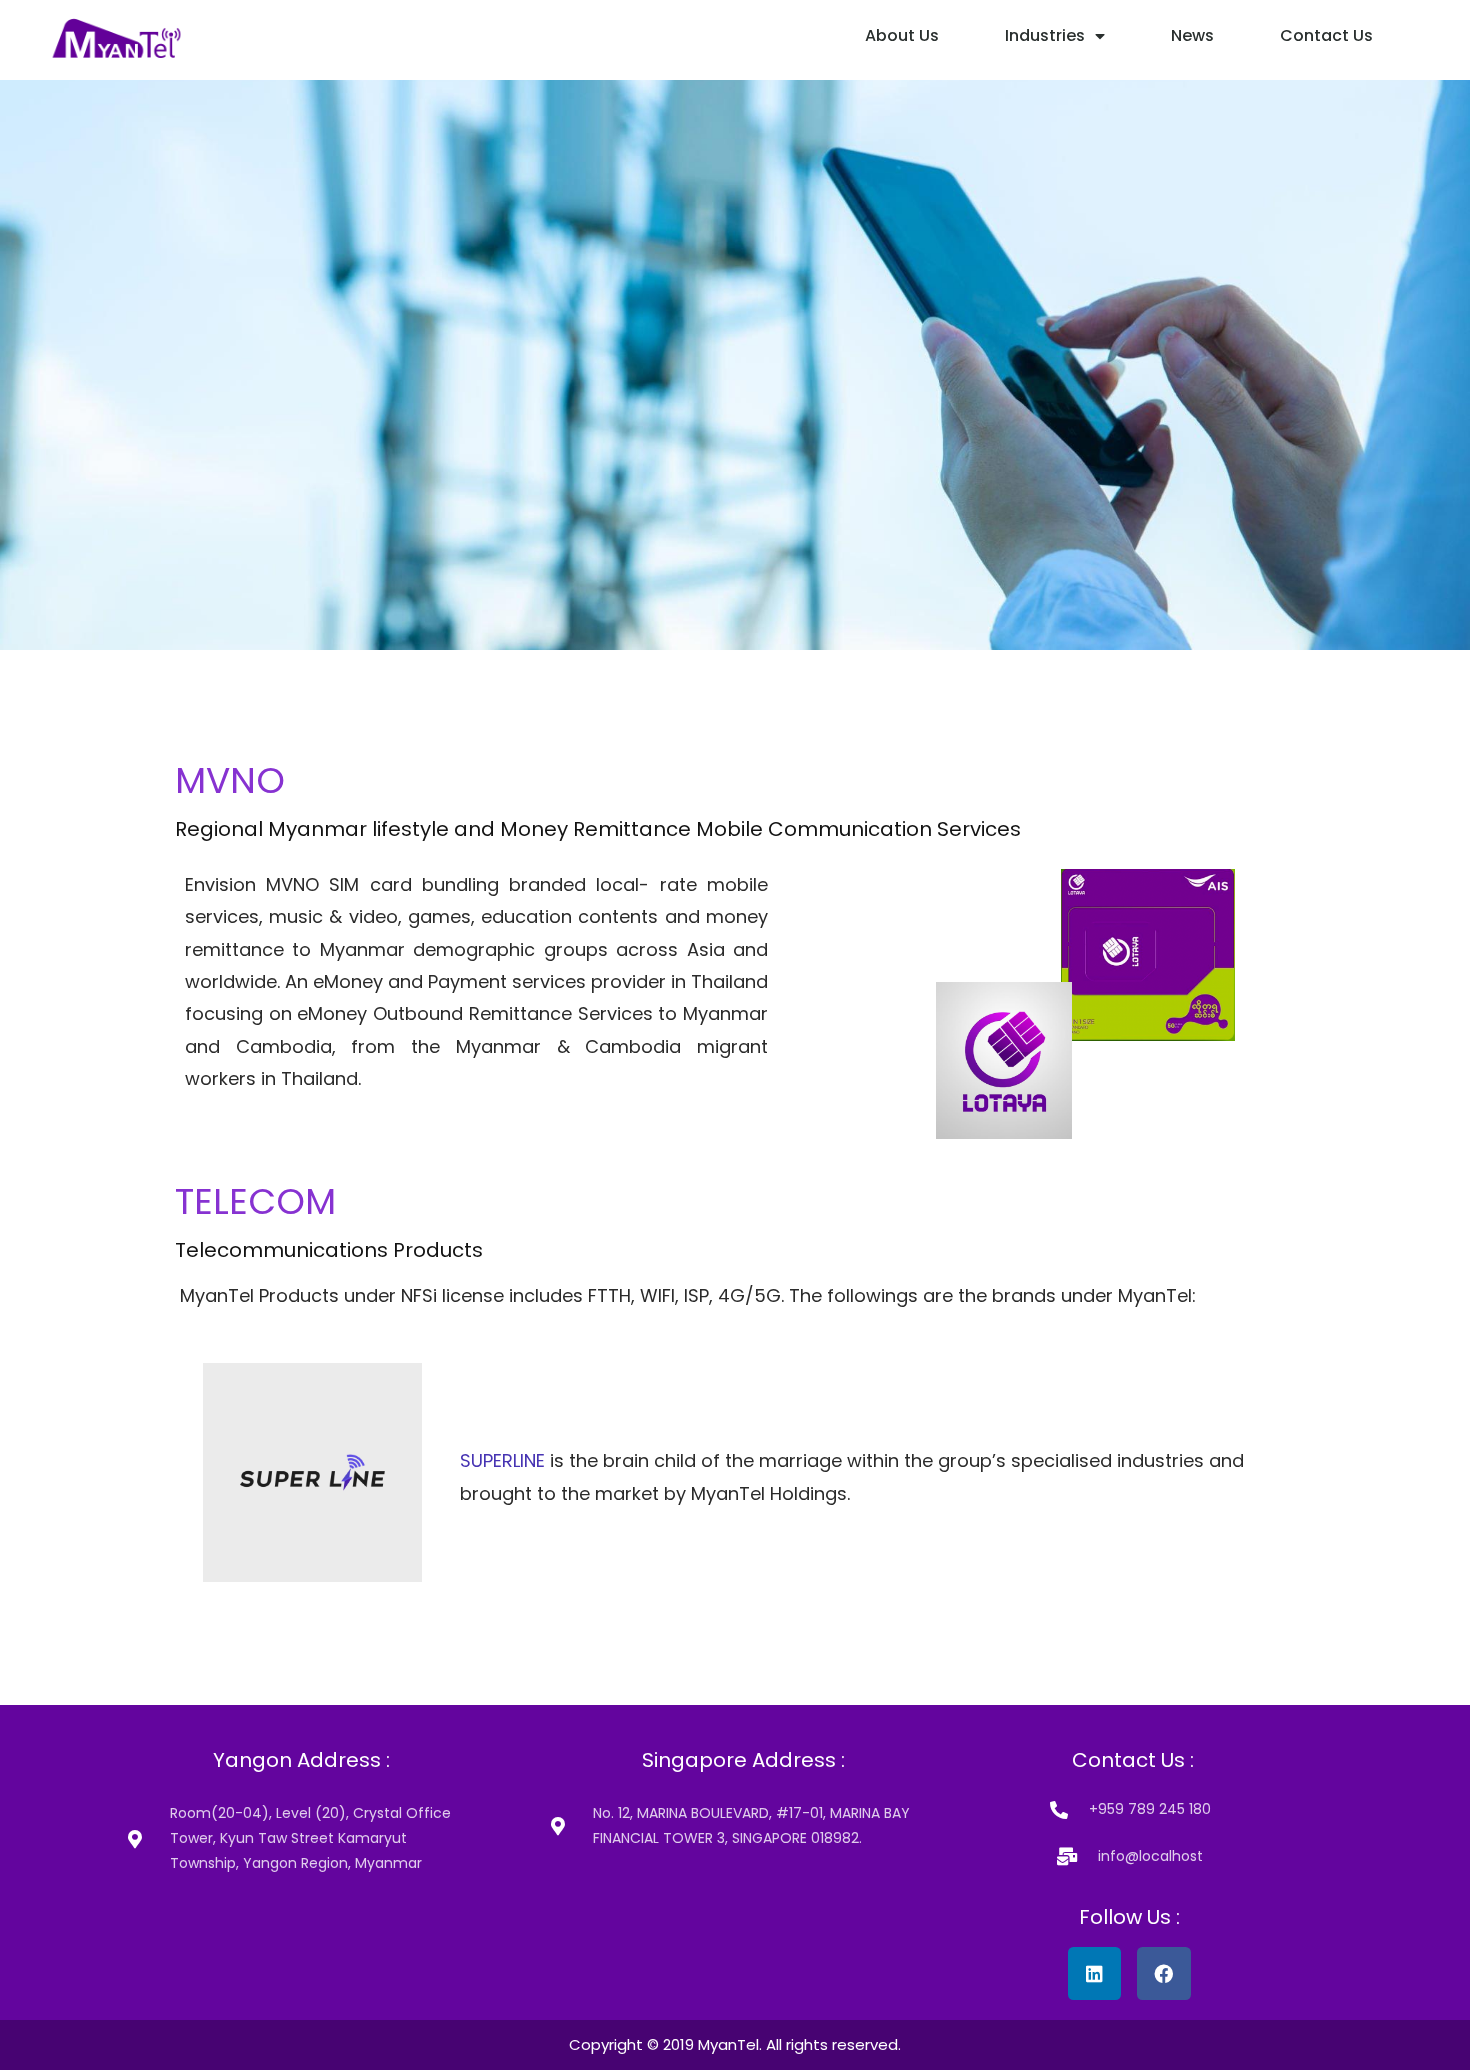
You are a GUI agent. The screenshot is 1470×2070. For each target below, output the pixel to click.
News (1192, 35)
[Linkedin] (1094, 1973)
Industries (1045, 35)
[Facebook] (1163, 1973)
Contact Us (1326, 35)
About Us (902, 35)
